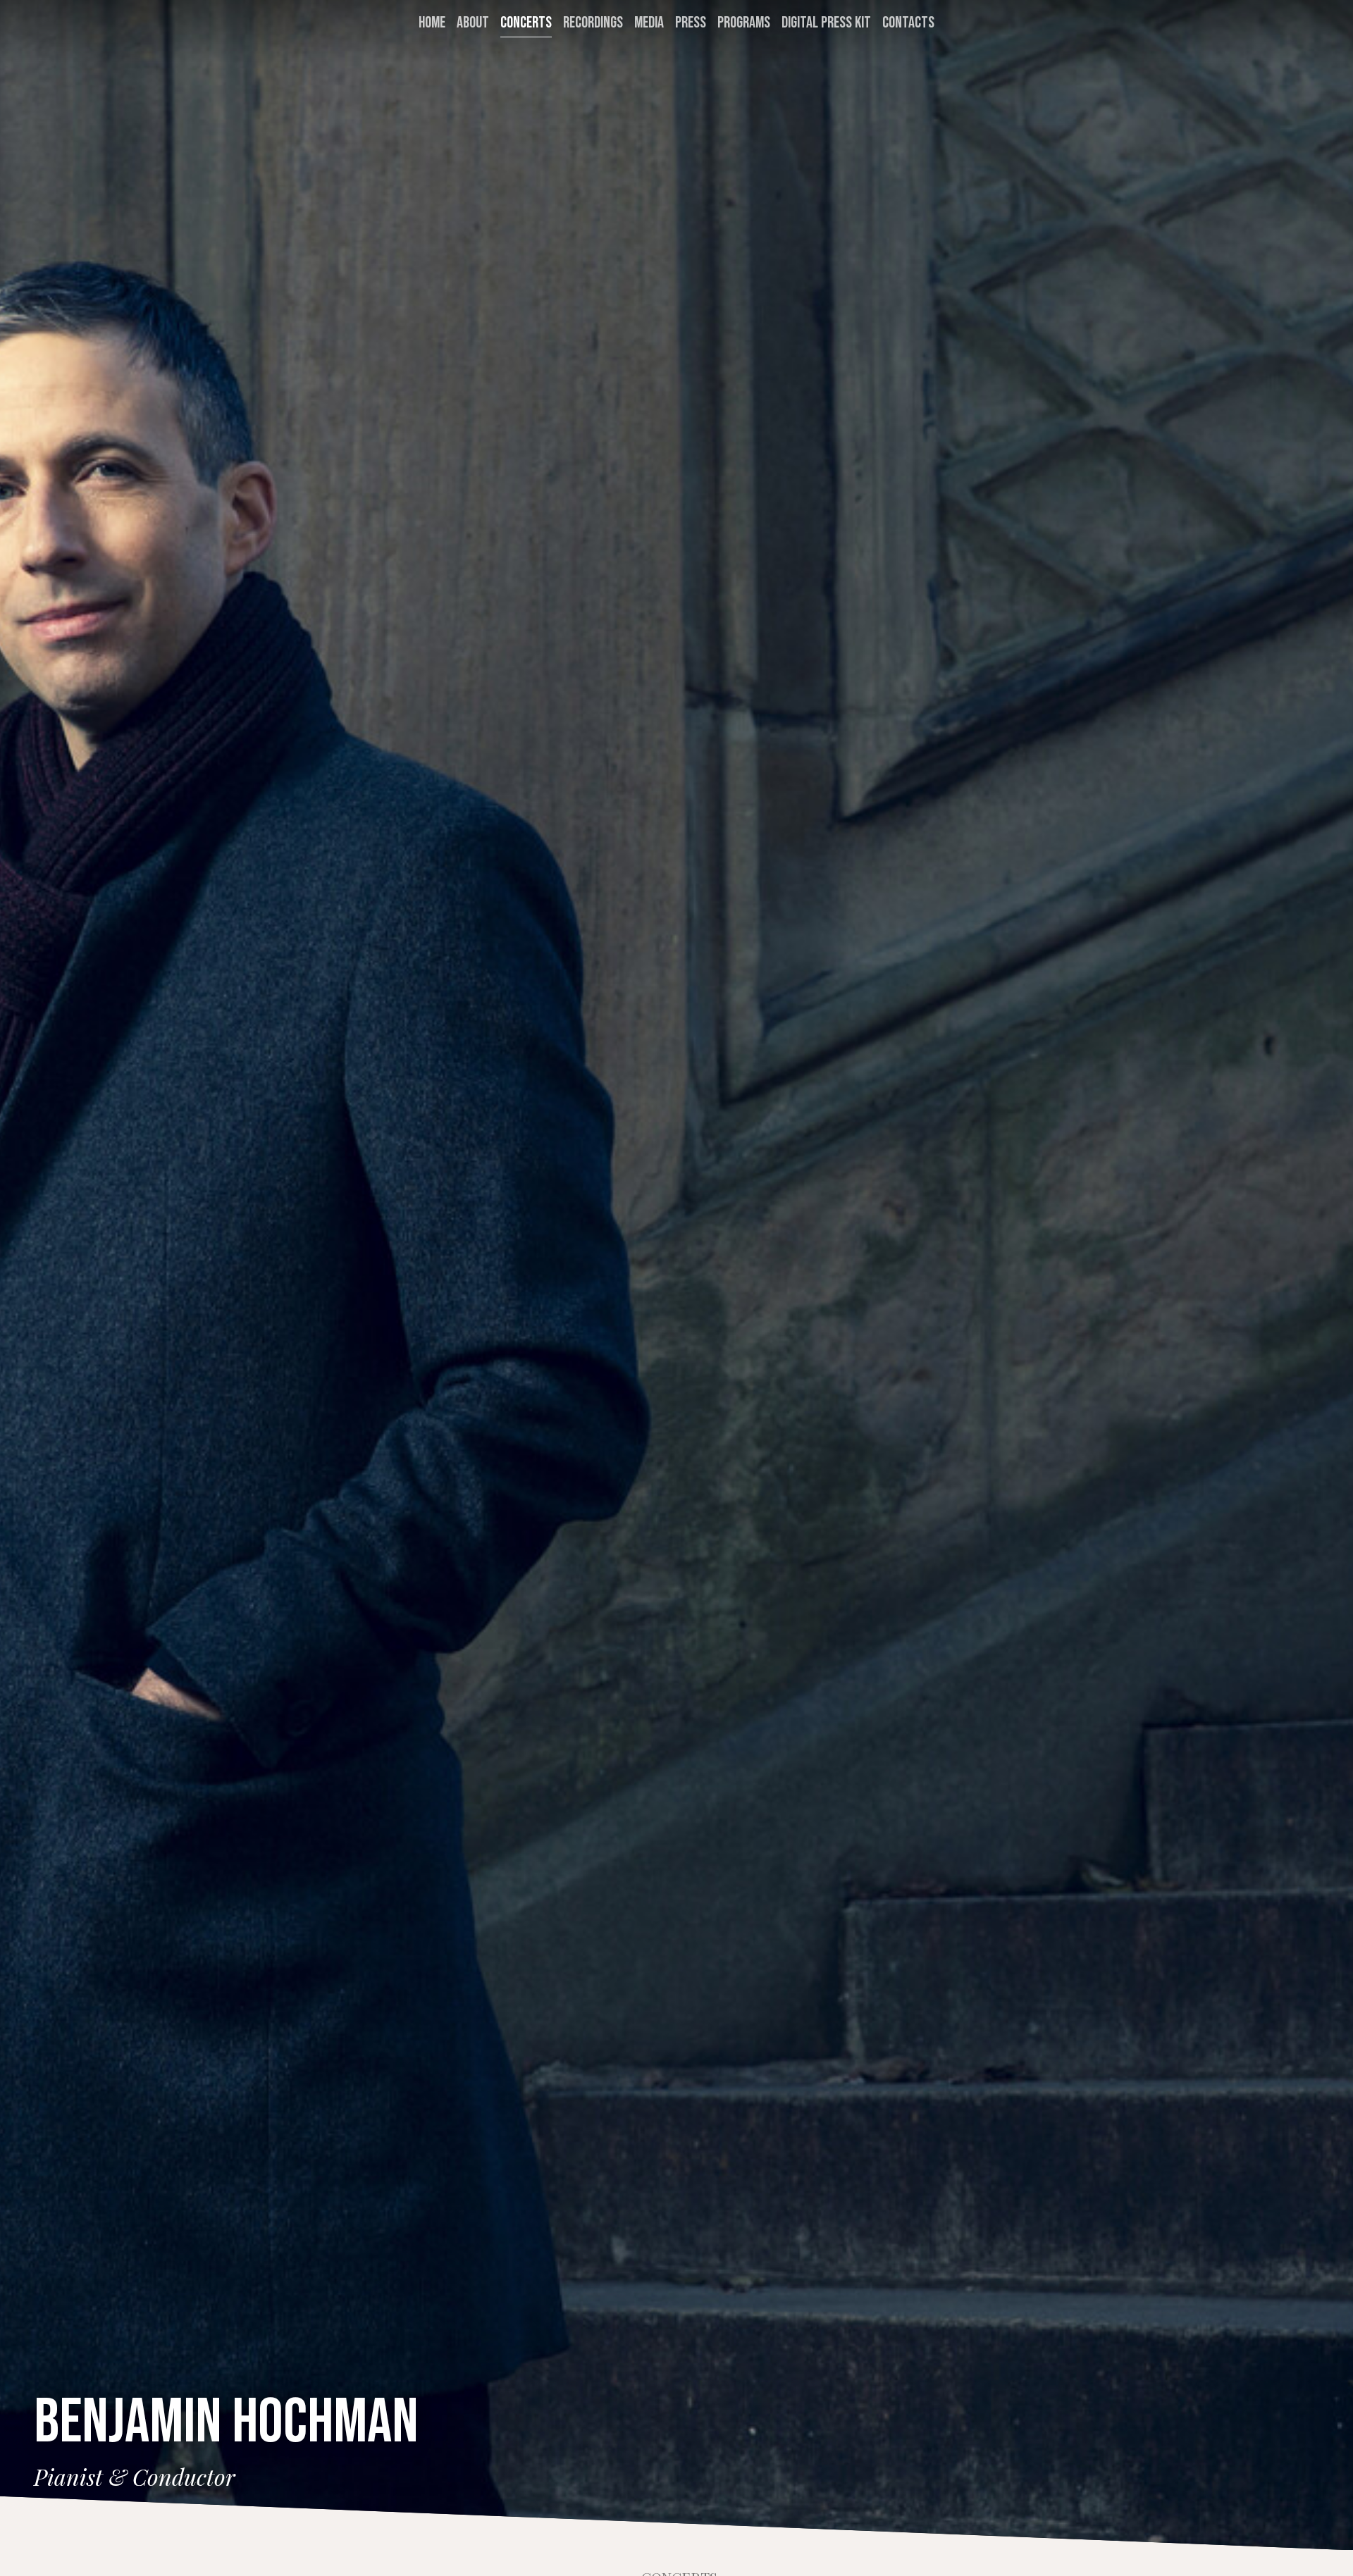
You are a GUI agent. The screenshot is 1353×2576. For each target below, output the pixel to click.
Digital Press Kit (826, 23)
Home (432, 23)
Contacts (908, 23)
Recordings (593, 23)
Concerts (526, 23)
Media (649, 23)
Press (691, 23)
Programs (744, 23)
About (473, 23)
